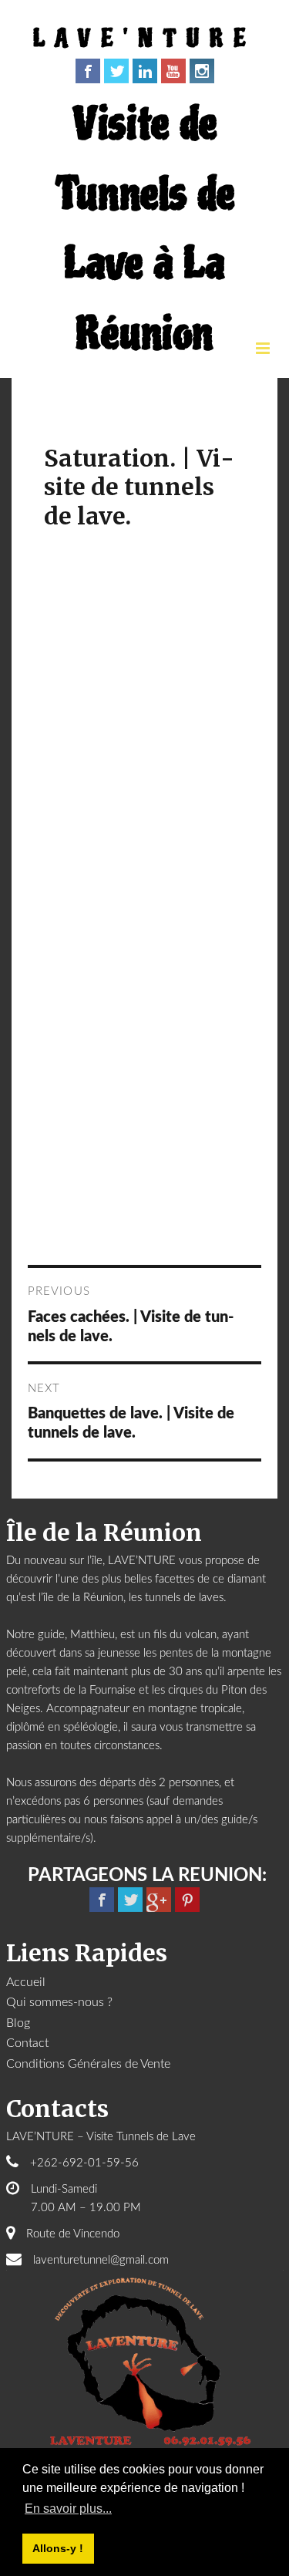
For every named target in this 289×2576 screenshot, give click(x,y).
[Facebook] (88, 71)
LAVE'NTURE (144, 39)
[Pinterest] (187, 1900)
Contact (27, 2043)
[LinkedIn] (145, 71)
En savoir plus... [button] (68, 2509)
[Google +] (159, 1900)
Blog (18, 2023)
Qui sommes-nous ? (59, 2002)
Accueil (26, 1982)
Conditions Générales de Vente (88, 2064)
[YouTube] (173, 71)
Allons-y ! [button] (58, 2548)
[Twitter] (116, 71)
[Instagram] (202, 71)
